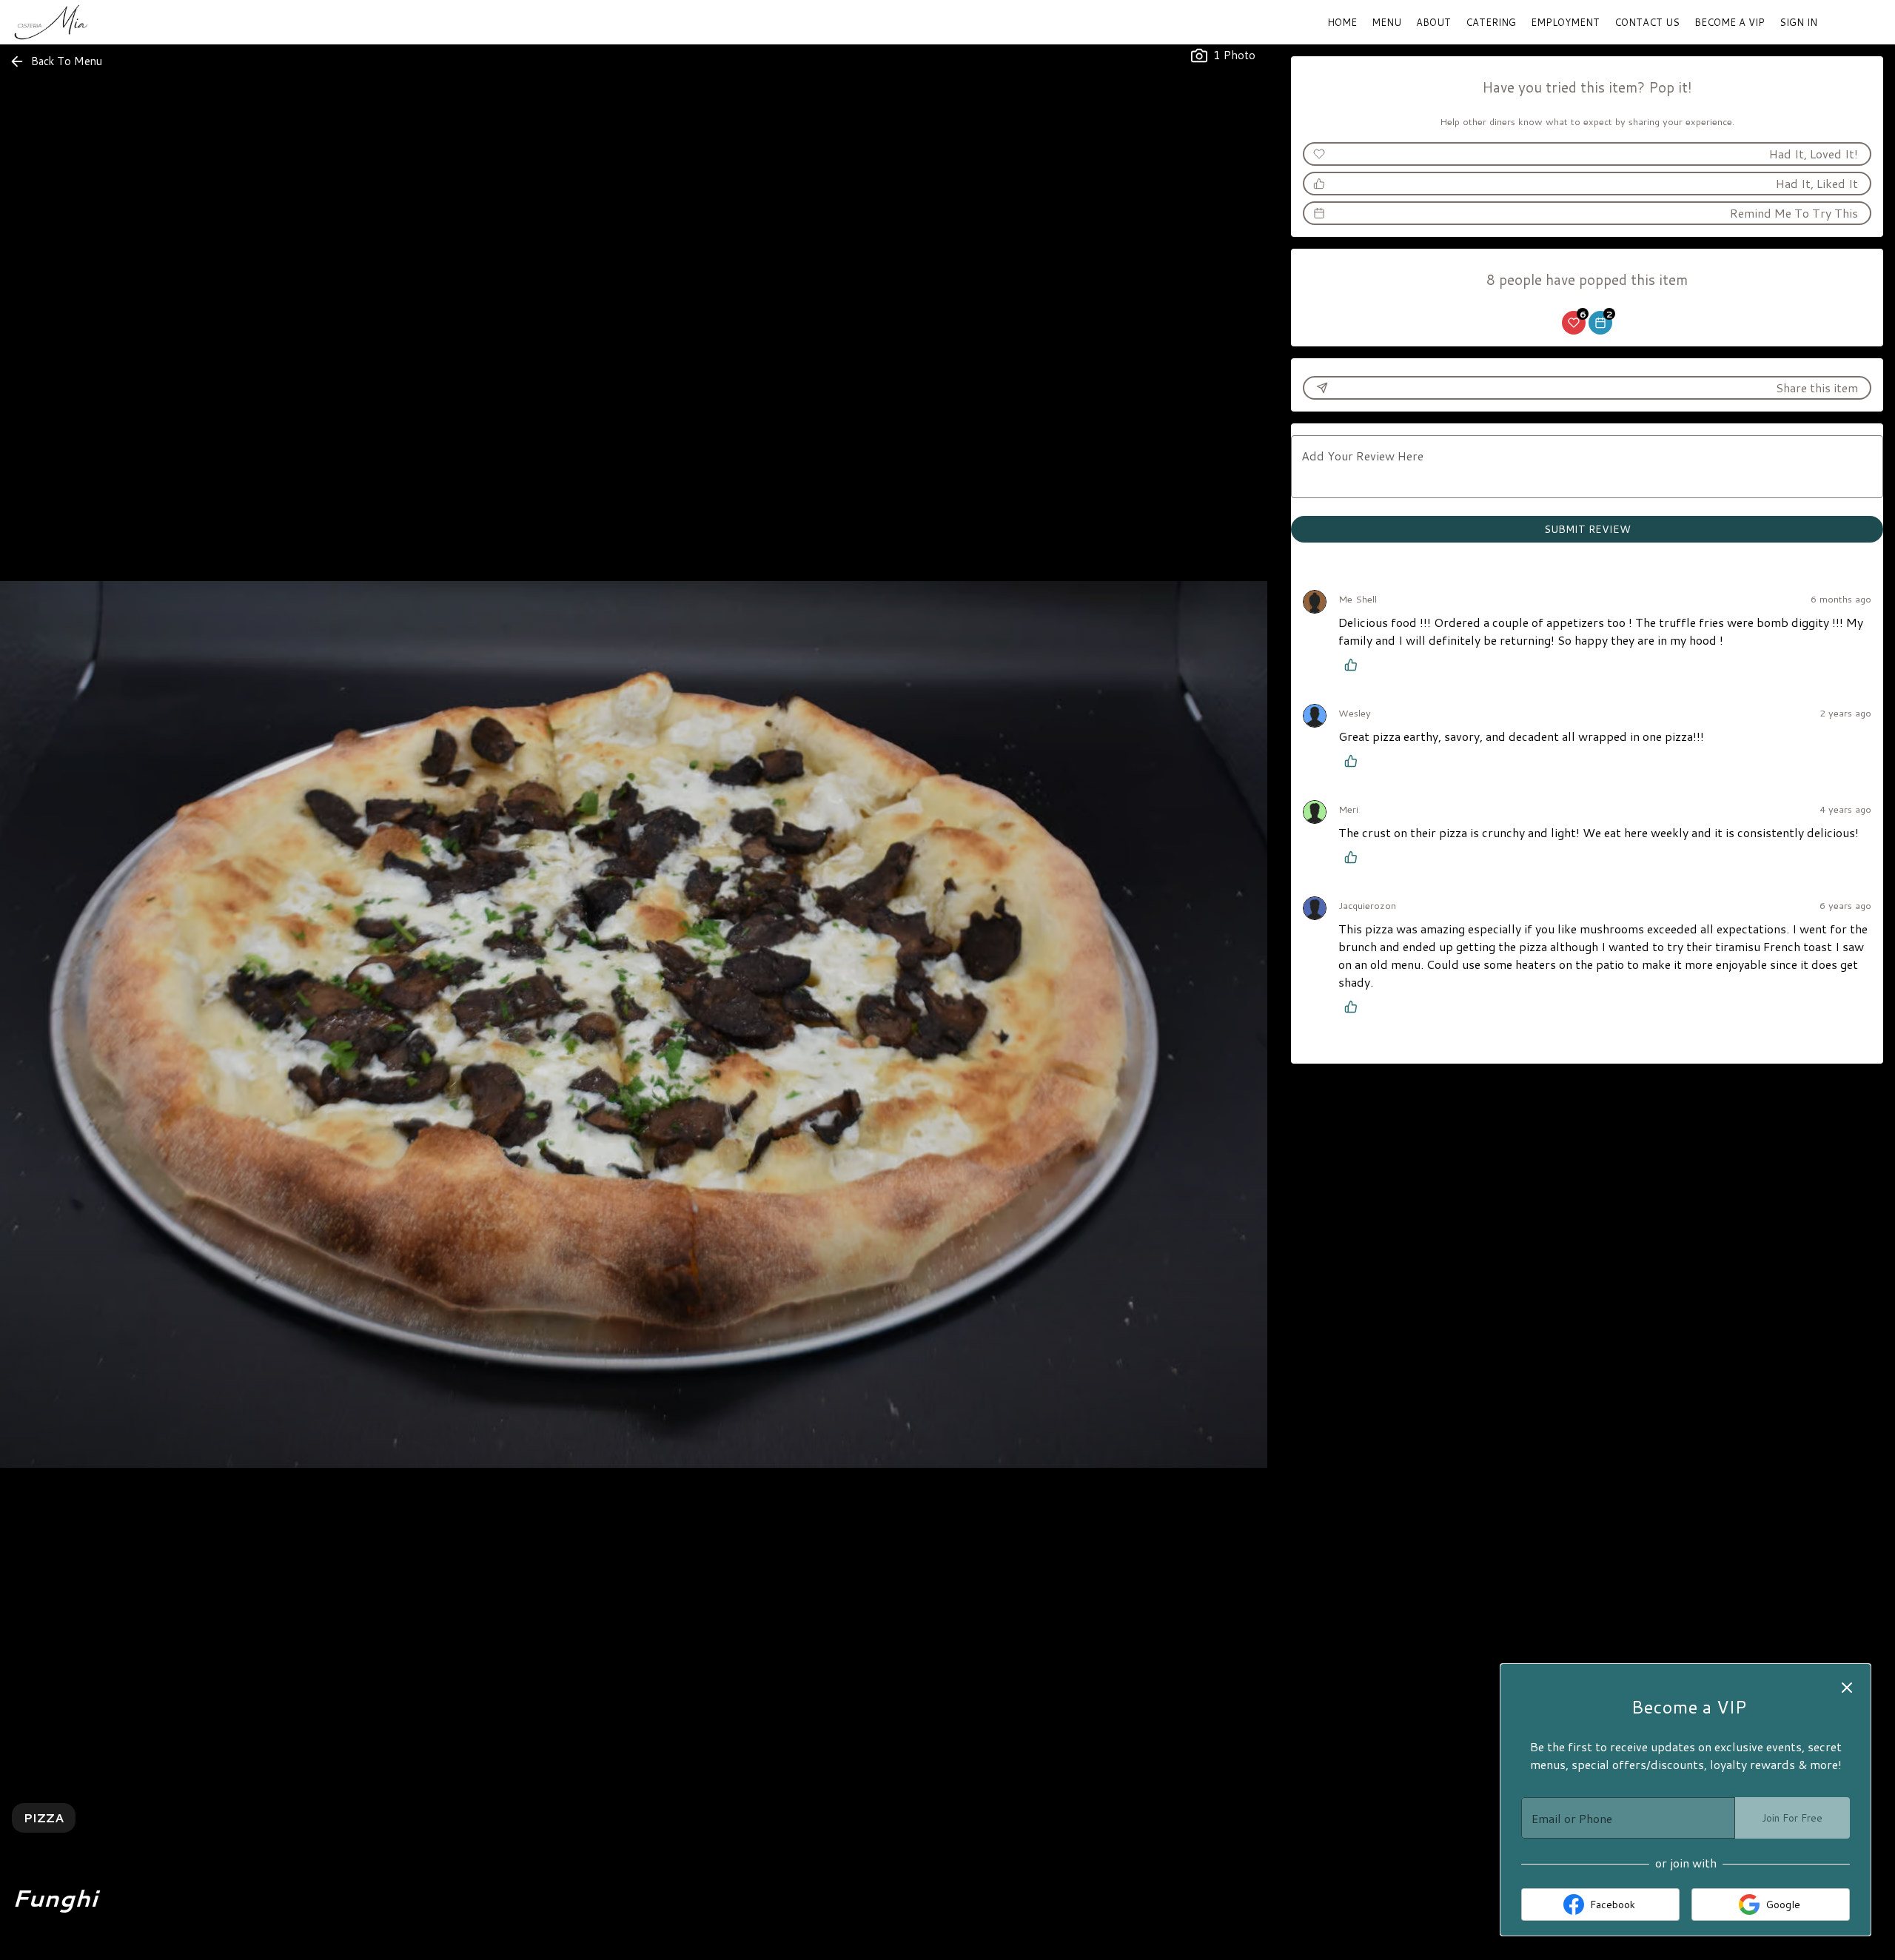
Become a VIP (1730, 22)
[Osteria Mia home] (78, 22)
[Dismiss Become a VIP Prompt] (1847, 1688)
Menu (1386, 22)
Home (1342, 22)
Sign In (1798, 22)
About (1433, 22)
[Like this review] (1355, 665)
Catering (1491, 22)
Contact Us (1647, 22)
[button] (57, 61)
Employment (1565, 22)
